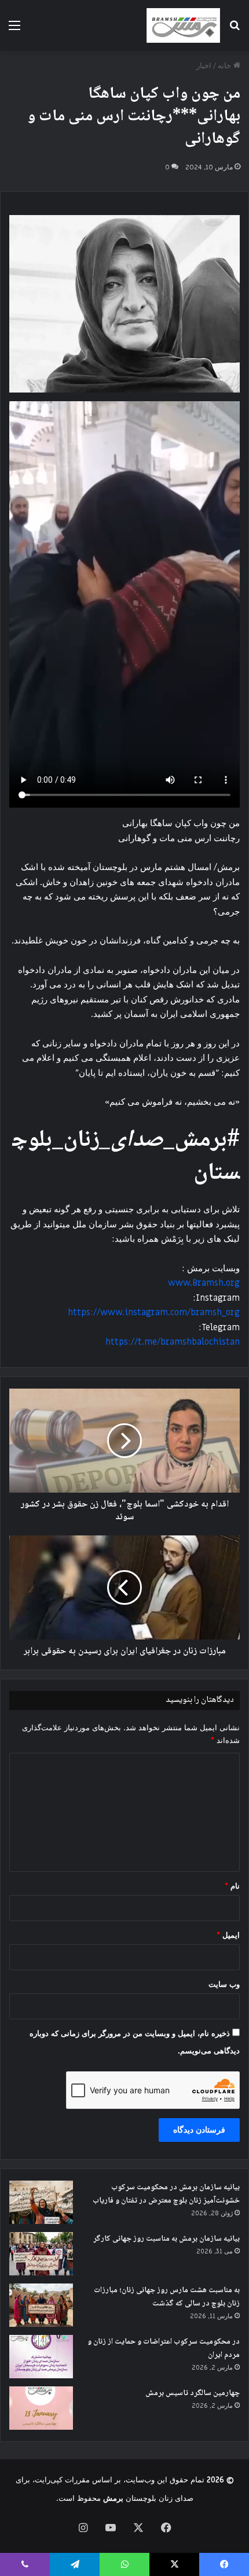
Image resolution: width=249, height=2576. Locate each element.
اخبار (204, 66)
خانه (226, 66)
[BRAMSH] (183, 25)
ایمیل (228, 1935)
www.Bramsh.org (204, 1283)
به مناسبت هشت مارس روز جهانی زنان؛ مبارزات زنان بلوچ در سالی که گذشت (167, 2297)
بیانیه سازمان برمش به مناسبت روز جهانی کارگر (166, 2239)
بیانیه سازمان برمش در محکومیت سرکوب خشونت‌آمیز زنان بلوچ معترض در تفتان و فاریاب (166, 2194)
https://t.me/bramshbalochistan (173, 1342)
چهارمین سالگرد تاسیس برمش (193, 2393)
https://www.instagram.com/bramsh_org (154, 1312)
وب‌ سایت (224, 1984)
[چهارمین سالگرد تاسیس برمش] (41, 2408)
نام (232, 1886)
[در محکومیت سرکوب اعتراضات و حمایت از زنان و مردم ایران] (41, 2357)
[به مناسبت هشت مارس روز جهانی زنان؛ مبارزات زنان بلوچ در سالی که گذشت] (41, 2305)
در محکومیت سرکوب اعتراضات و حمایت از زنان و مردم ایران (164, 2349)
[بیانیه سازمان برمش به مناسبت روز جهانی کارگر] (41, 2254)
